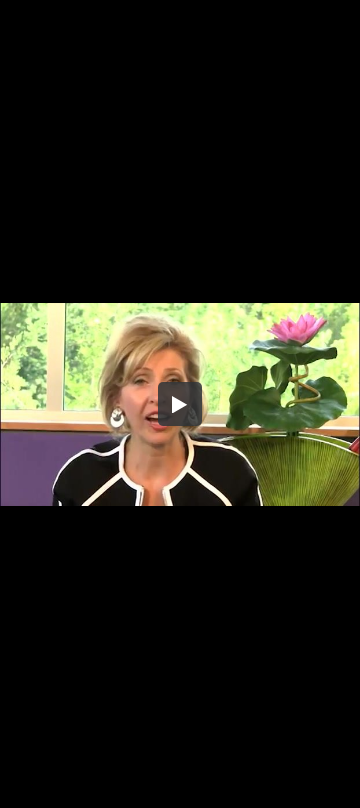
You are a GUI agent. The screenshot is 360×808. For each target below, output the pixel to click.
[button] (180, 404)
